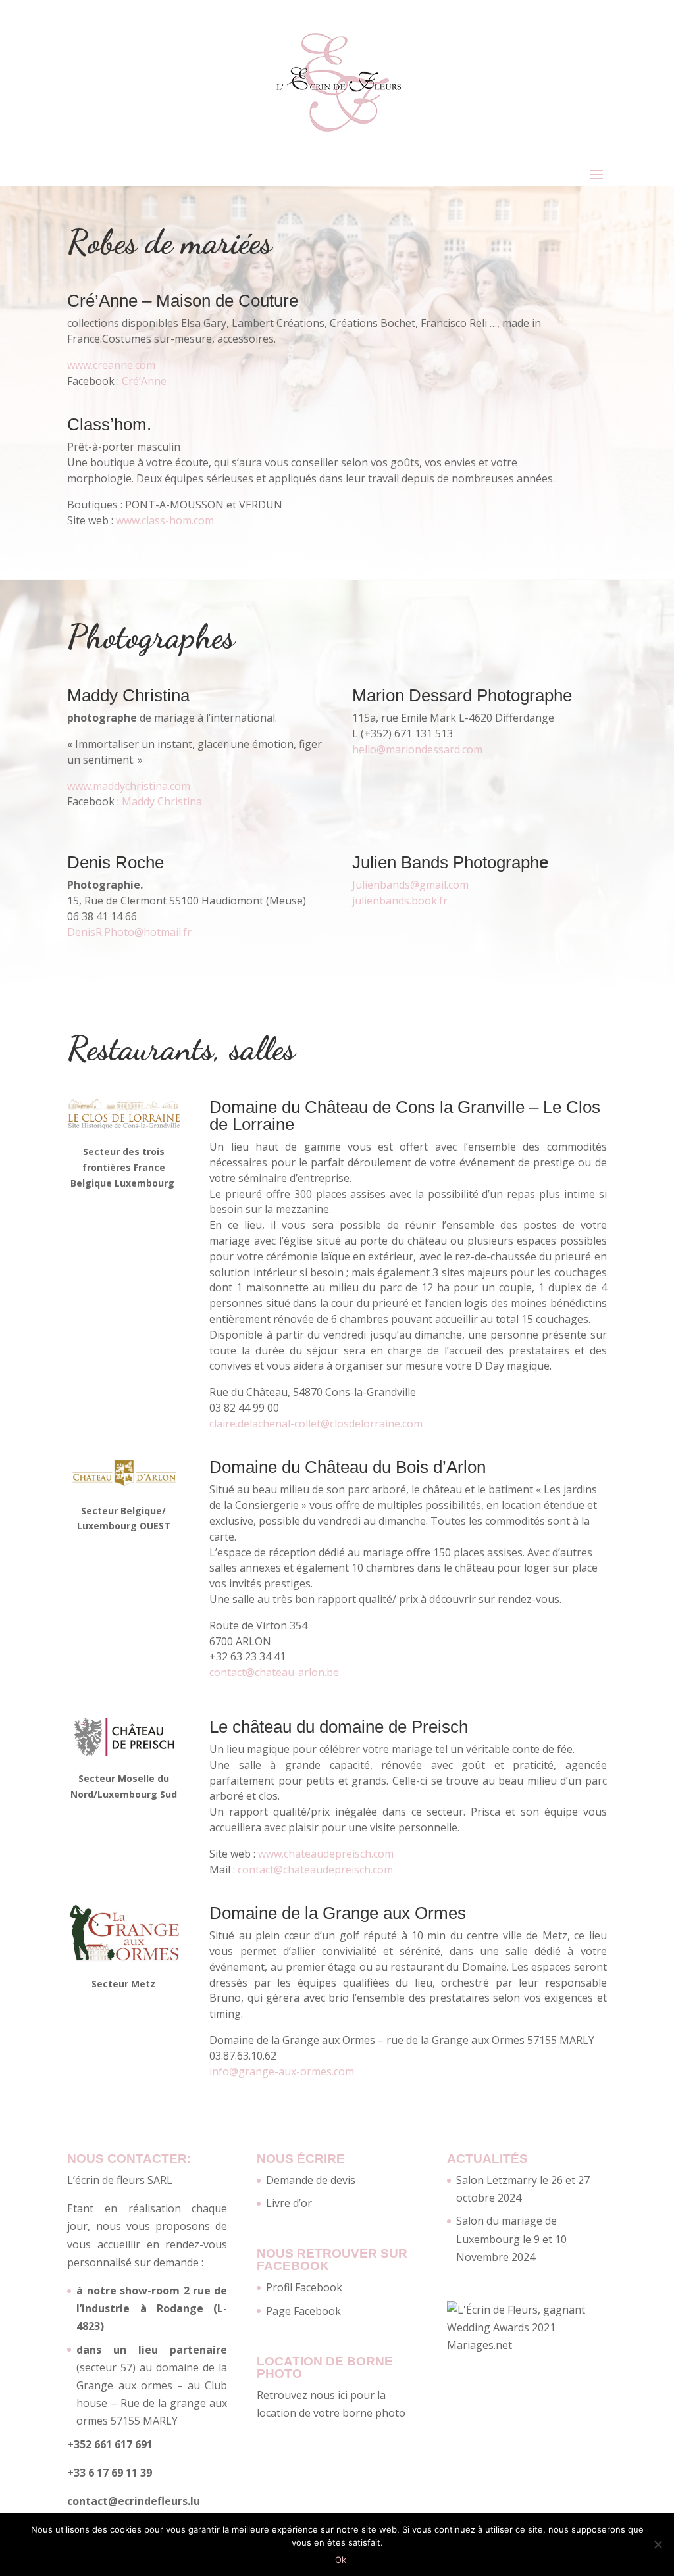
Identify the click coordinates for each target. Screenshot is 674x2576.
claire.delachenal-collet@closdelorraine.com (316, 1424)
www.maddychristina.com (129, 786)
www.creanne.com (111, 365)
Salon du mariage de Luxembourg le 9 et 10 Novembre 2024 (511, 2239)
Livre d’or (289, 2203)
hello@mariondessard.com (417, 749)
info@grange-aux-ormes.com (282, 2071)
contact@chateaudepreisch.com (315, 1870)
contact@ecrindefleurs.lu (134, 2501)
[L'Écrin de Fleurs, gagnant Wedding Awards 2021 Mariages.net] (527, 2345)
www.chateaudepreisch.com (326, 1854)
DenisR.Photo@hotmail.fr (129, 932)
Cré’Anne (144, 381)
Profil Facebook (304, 2287)
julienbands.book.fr (400, 901)
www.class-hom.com (165, 520)
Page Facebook (303, 2311)
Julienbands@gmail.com (410, 885)
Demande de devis (311, 2180)
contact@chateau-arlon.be (274, 1672)
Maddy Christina (162, 801)
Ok (341, 2560)
